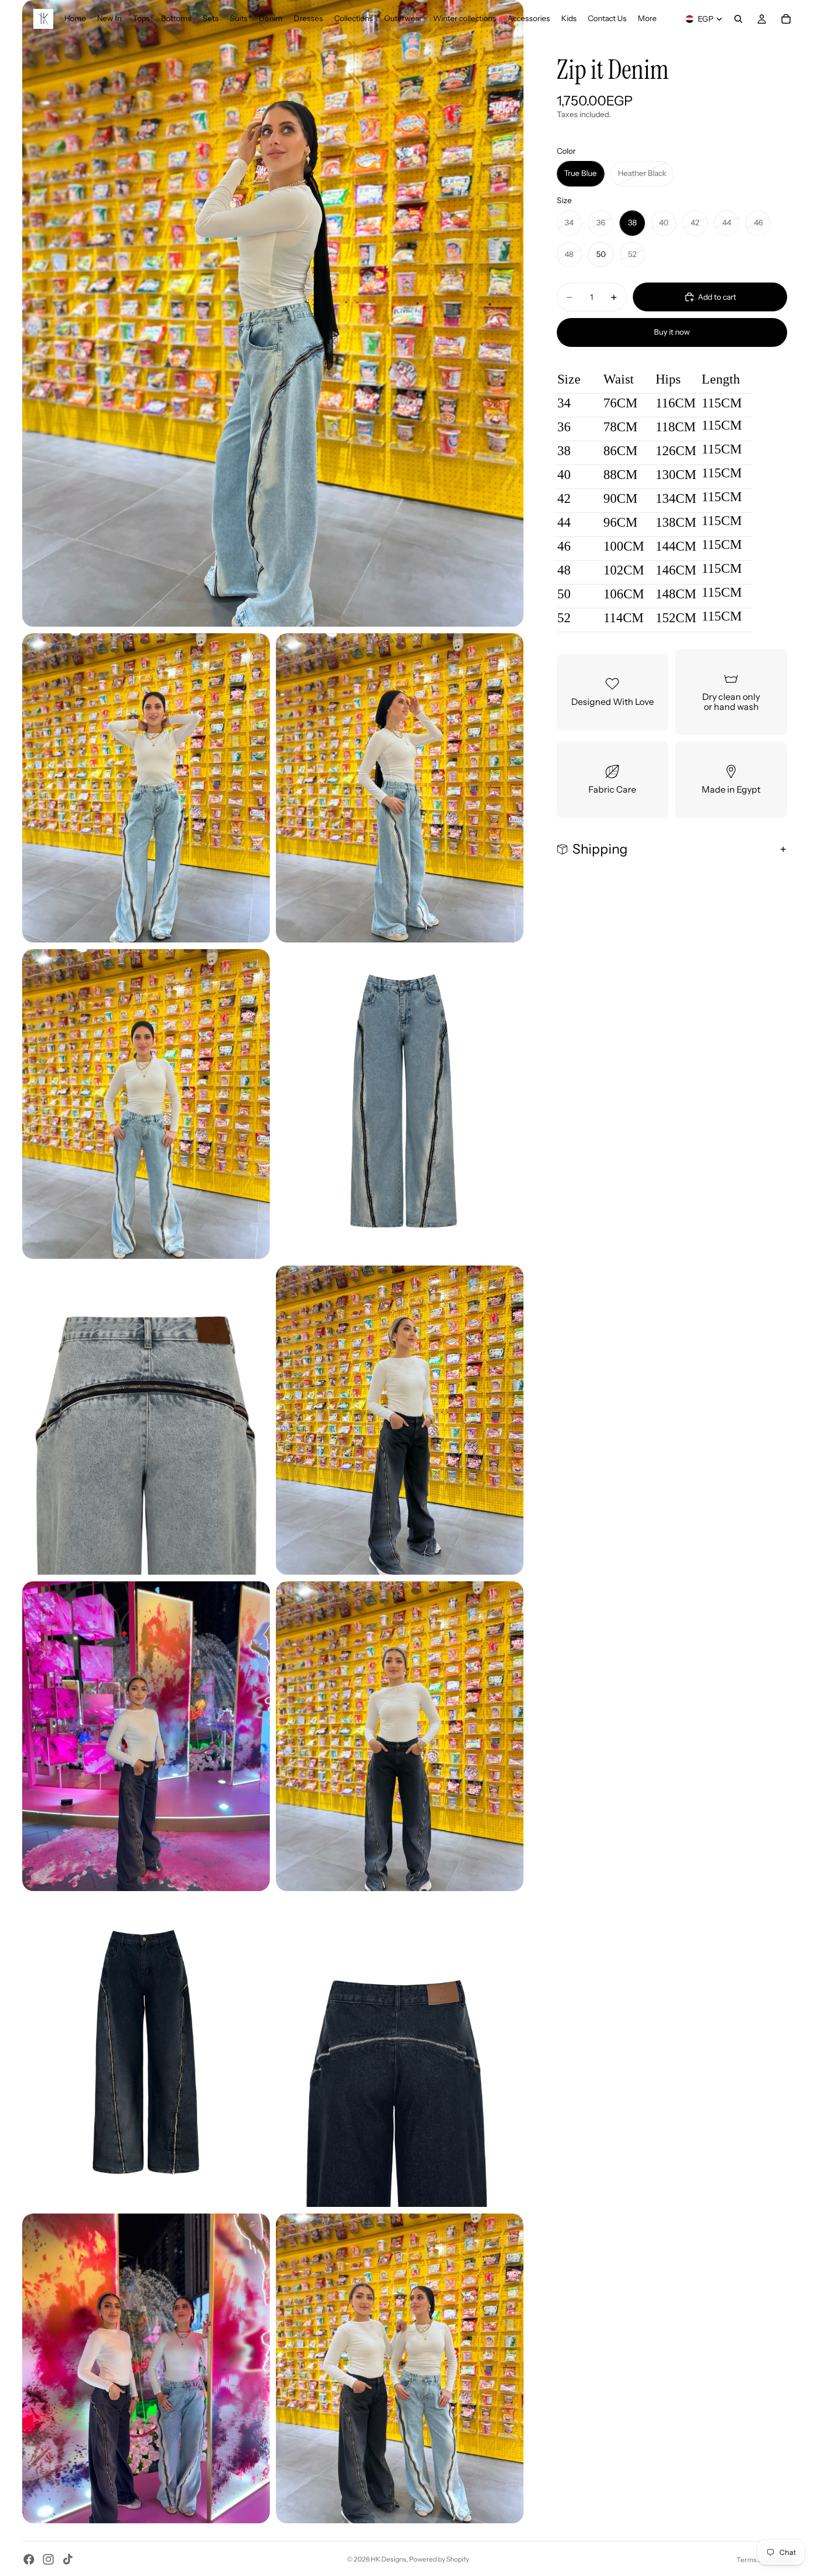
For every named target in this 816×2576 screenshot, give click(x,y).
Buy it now (672, 332)
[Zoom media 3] (400, 788)
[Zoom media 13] (400, 2368)
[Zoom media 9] (400, 1736)
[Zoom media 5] (400, 1104)
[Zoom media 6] (146, 1420)
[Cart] (786, 19)
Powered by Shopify (439, 2559)
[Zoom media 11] (400, 2053)
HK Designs (389, 2559)
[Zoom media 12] (146, 2368)
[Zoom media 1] (273, 313)
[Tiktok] (68, 2559)
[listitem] (647, 19)
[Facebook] (29, 2559)
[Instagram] (48, 2559)
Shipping (600, 849)
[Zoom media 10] (146, 2053)
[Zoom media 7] (400, 1420)
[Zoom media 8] (146, 1736)
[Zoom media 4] (146, 1104)
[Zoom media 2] (146, 788)
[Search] (738, 19)
